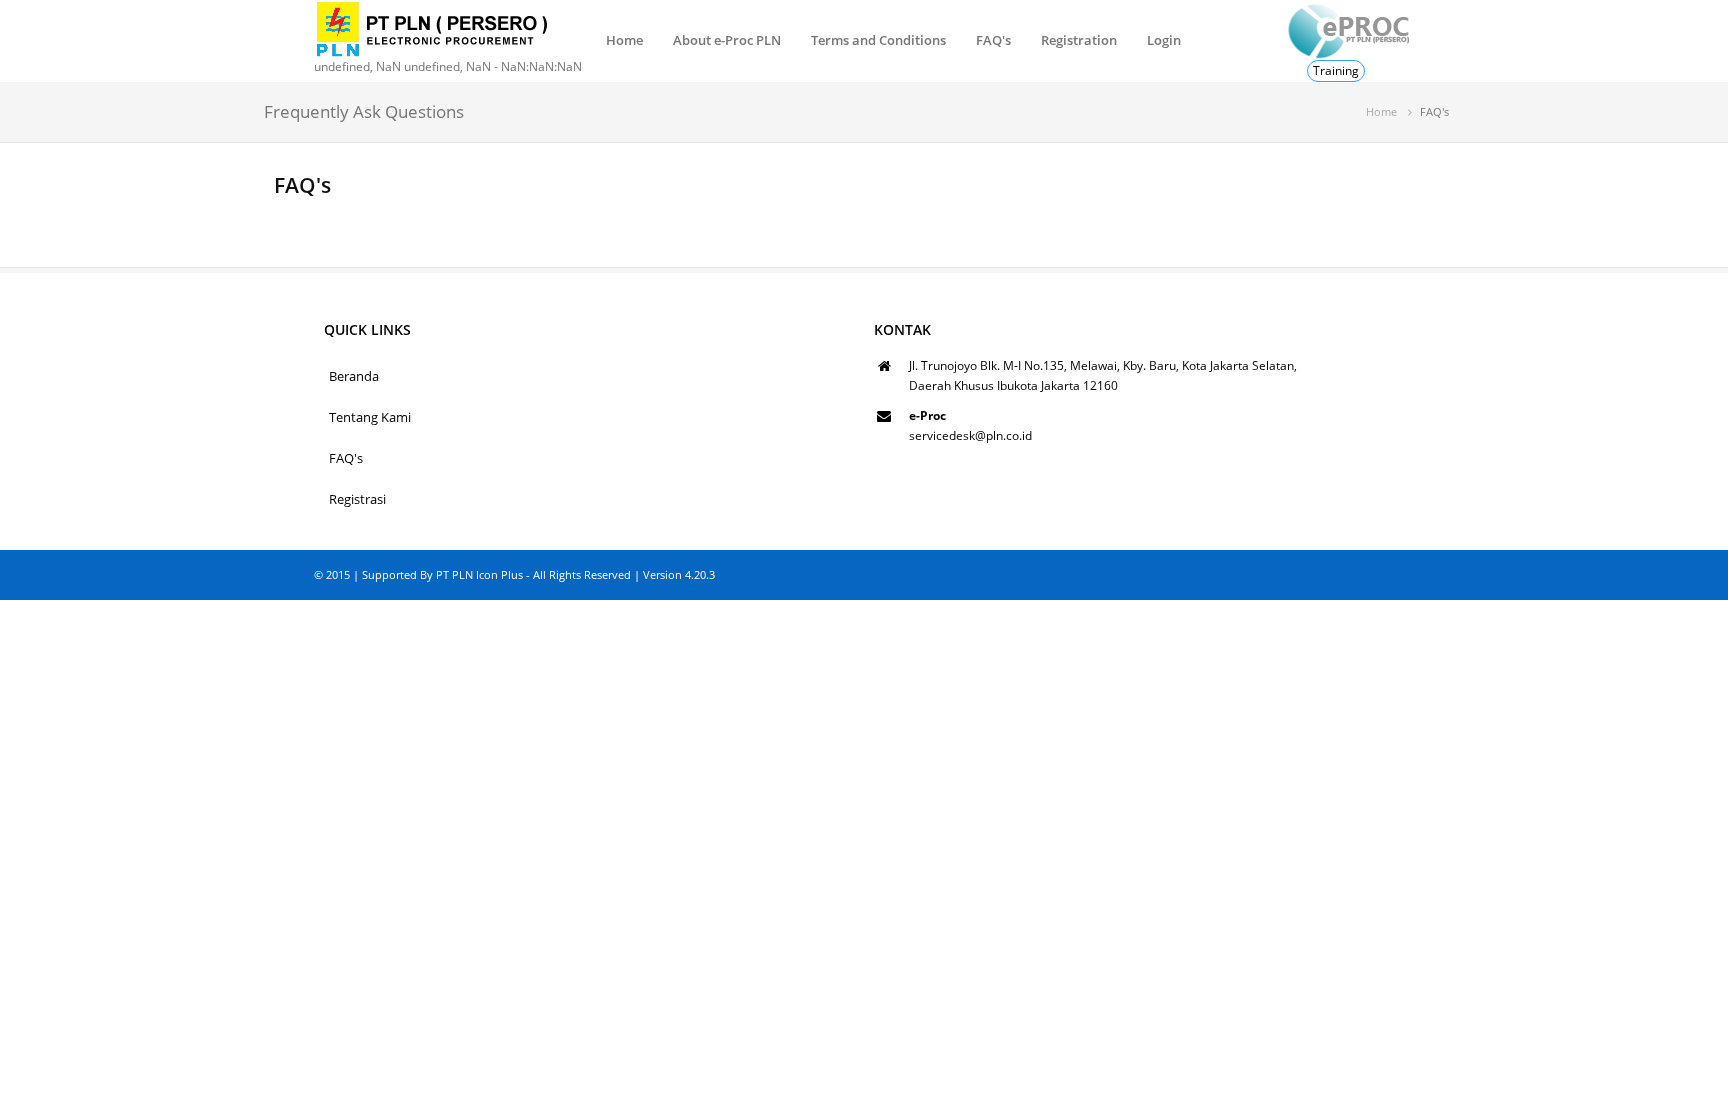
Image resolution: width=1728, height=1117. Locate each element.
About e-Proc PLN (727, 40)
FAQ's (993, 40)
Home (624, 40)
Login (1164, 40)
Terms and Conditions (878, 40)
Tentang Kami (370, 417)
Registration (1079, 40)
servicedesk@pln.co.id (970, 435)
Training (1336, 70)
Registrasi (357, 499)
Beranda (354, 376)
